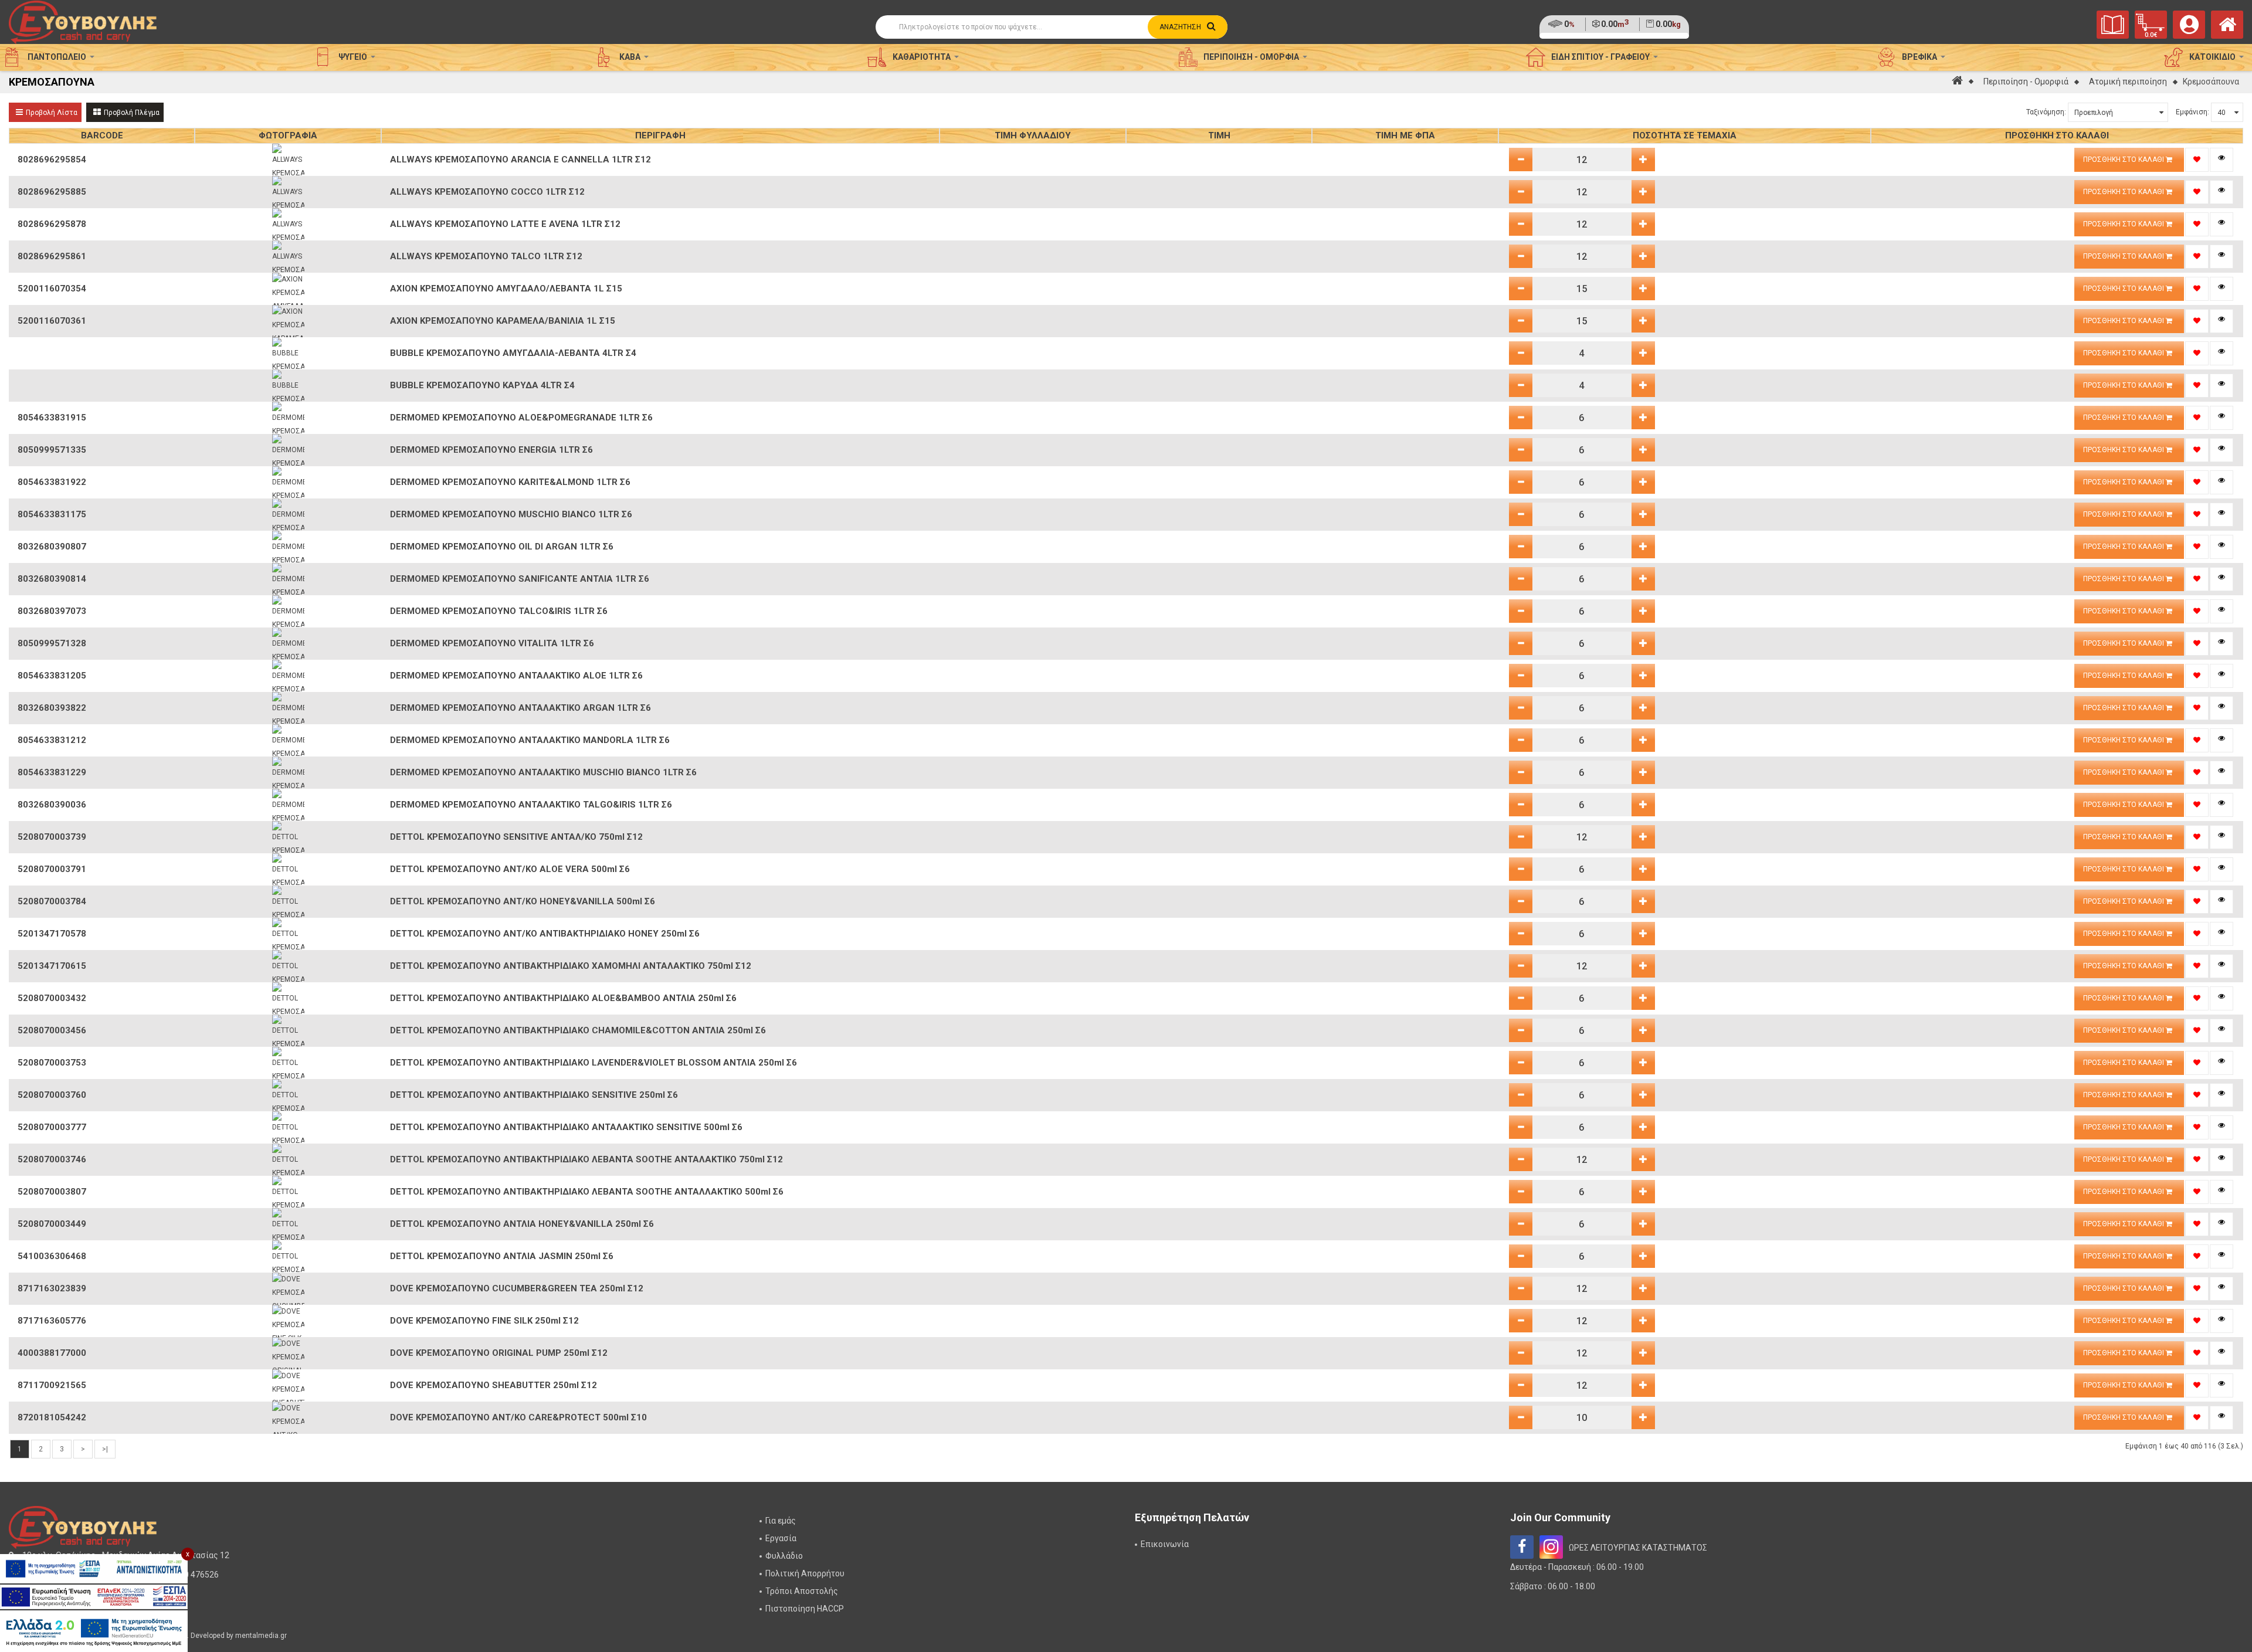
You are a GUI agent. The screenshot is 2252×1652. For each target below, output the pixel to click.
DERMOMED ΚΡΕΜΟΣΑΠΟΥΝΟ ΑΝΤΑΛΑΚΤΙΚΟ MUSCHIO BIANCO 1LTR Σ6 (543, 772)
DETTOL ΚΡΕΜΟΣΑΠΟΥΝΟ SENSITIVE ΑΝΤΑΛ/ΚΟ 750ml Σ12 (516, 837)
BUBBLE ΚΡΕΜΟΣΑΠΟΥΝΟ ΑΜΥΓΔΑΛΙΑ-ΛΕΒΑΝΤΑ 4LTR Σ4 (513, 353)
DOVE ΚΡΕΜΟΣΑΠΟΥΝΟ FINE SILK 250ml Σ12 (484, 1321)
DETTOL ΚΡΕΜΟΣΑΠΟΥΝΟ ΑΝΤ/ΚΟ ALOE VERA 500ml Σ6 (510, 869)
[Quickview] (2222, 160)
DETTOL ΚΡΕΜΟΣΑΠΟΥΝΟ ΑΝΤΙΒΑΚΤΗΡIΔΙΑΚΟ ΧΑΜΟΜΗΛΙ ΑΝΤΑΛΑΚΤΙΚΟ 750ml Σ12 (571, 966)
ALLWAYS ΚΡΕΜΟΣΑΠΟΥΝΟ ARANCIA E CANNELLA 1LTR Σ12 (520, 160)
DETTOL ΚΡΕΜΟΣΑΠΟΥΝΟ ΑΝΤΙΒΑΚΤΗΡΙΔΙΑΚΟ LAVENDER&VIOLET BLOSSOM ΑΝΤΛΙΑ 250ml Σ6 (593, 1063)
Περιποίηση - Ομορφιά (2026, 82)
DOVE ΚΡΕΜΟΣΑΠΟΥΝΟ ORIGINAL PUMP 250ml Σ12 (499, 1353)
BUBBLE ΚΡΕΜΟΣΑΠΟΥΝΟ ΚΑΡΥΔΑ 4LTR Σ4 (482, 385)
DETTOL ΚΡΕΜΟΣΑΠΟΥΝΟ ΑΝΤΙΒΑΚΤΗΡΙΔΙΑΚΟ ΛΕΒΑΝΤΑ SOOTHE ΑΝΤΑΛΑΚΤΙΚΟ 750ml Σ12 (586, 1159)
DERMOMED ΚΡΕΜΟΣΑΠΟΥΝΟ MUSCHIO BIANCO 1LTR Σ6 (511, 514)
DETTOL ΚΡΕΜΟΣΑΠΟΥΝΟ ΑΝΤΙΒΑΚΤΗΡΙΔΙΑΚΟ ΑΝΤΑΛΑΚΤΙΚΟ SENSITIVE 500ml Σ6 (566, 1127)
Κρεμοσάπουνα (2211, 82)
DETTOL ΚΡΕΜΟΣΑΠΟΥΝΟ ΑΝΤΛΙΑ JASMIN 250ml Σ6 (502, 1256)
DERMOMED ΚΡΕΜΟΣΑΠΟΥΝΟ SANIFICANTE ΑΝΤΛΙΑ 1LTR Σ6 (520, 579)
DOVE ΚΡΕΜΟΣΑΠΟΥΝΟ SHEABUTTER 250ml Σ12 (494, 1385)
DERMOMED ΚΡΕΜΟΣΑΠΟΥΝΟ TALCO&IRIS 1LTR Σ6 (499, 611)
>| (105, 1449)
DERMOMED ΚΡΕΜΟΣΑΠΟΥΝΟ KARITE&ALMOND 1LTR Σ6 (510, 482)
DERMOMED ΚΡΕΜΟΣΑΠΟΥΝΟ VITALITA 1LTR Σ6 (492, 643)
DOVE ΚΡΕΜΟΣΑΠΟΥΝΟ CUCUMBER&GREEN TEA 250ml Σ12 (517, 1288)
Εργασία (781, 1538)
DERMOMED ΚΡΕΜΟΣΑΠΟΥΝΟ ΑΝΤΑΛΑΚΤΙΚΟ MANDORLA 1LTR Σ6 (530, 740)
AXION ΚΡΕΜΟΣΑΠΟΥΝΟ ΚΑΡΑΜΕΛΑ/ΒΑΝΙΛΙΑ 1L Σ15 (503, 321)
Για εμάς (781, 1521)
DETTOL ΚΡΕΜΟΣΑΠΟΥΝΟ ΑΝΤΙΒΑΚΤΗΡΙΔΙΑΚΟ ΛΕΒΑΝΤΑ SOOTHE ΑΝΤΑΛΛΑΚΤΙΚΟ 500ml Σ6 (587, 1192)
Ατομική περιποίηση (2128, 82)
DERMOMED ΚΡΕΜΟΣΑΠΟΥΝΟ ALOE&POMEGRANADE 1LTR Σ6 (521, 418)
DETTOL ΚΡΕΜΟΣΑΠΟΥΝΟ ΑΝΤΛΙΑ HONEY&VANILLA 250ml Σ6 (522, 1224)
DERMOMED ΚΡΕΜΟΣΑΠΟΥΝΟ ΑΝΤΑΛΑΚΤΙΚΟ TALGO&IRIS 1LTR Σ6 (531, 805)
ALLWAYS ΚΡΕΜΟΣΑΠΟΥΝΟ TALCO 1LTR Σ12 (486, 256)
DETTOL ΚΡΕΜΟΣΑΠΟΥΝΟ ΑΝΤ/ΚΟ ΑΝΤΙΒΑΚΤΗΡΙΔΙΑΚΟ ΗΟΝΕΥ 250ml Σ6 (545, 934)
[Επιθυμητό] (2197, 160)
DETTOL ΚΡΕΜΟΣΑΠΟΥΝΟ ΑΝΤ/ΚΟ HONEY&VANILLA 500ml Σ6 (523, 901)
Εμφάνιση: (2192, 112)
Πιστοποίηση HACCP (805, 1609)
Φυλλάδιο (784, 1556)
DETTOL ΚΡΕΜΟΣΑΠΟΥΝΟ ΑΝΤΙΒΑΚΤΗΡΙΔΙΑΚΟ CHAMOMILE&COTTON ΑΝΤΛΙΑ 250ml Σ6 (578, 1030)
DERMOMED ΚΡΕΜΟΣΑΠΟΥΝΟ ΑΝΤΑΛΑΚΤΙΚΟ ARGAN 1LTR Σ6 (520, 708)
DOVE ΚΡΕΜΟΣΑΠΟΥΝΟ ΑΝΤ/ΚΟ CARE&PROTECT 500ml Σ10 (518, 1417)
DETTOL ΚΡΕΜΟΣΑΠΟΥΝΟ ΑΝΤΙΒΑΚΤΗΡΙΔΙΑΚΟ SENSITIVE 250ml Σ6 (534, 1095)
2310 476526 (194, 1575)
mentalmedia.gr (261, 1636)
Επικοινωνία (1165, 1544)
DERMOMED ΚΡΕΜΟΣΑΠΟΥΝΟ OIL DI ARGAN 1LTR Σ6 (502, 547)
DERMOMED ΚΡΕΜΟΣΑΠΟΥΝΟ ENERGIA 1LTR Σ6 (491, 450)
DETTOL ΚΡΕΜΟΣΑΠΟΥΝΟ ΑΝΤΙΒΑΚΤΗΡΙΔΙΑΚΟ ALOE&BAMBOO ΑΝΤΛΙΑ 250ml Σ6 (563, 998)
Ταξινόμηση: (2046, 112)
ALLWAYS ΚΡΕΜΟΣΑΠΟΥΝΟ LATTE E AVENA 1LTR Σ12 (505, 224)
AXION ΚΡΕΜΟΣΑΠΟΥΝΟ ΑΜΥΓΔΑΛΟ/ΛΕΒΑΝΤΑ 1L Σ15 (506, 289)
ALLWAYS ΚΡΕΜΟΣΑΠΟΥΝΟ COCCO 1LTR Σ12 (487, 192)
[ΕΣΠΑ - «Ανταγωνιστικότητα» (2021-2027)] (94, 1569)
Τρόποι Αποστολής (802, 1591)
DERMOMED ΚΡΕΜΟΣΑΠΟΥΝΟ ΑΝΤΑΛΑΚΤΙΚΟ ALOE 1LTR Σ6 (516, 676)
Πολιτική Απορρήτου (805, 1573)
